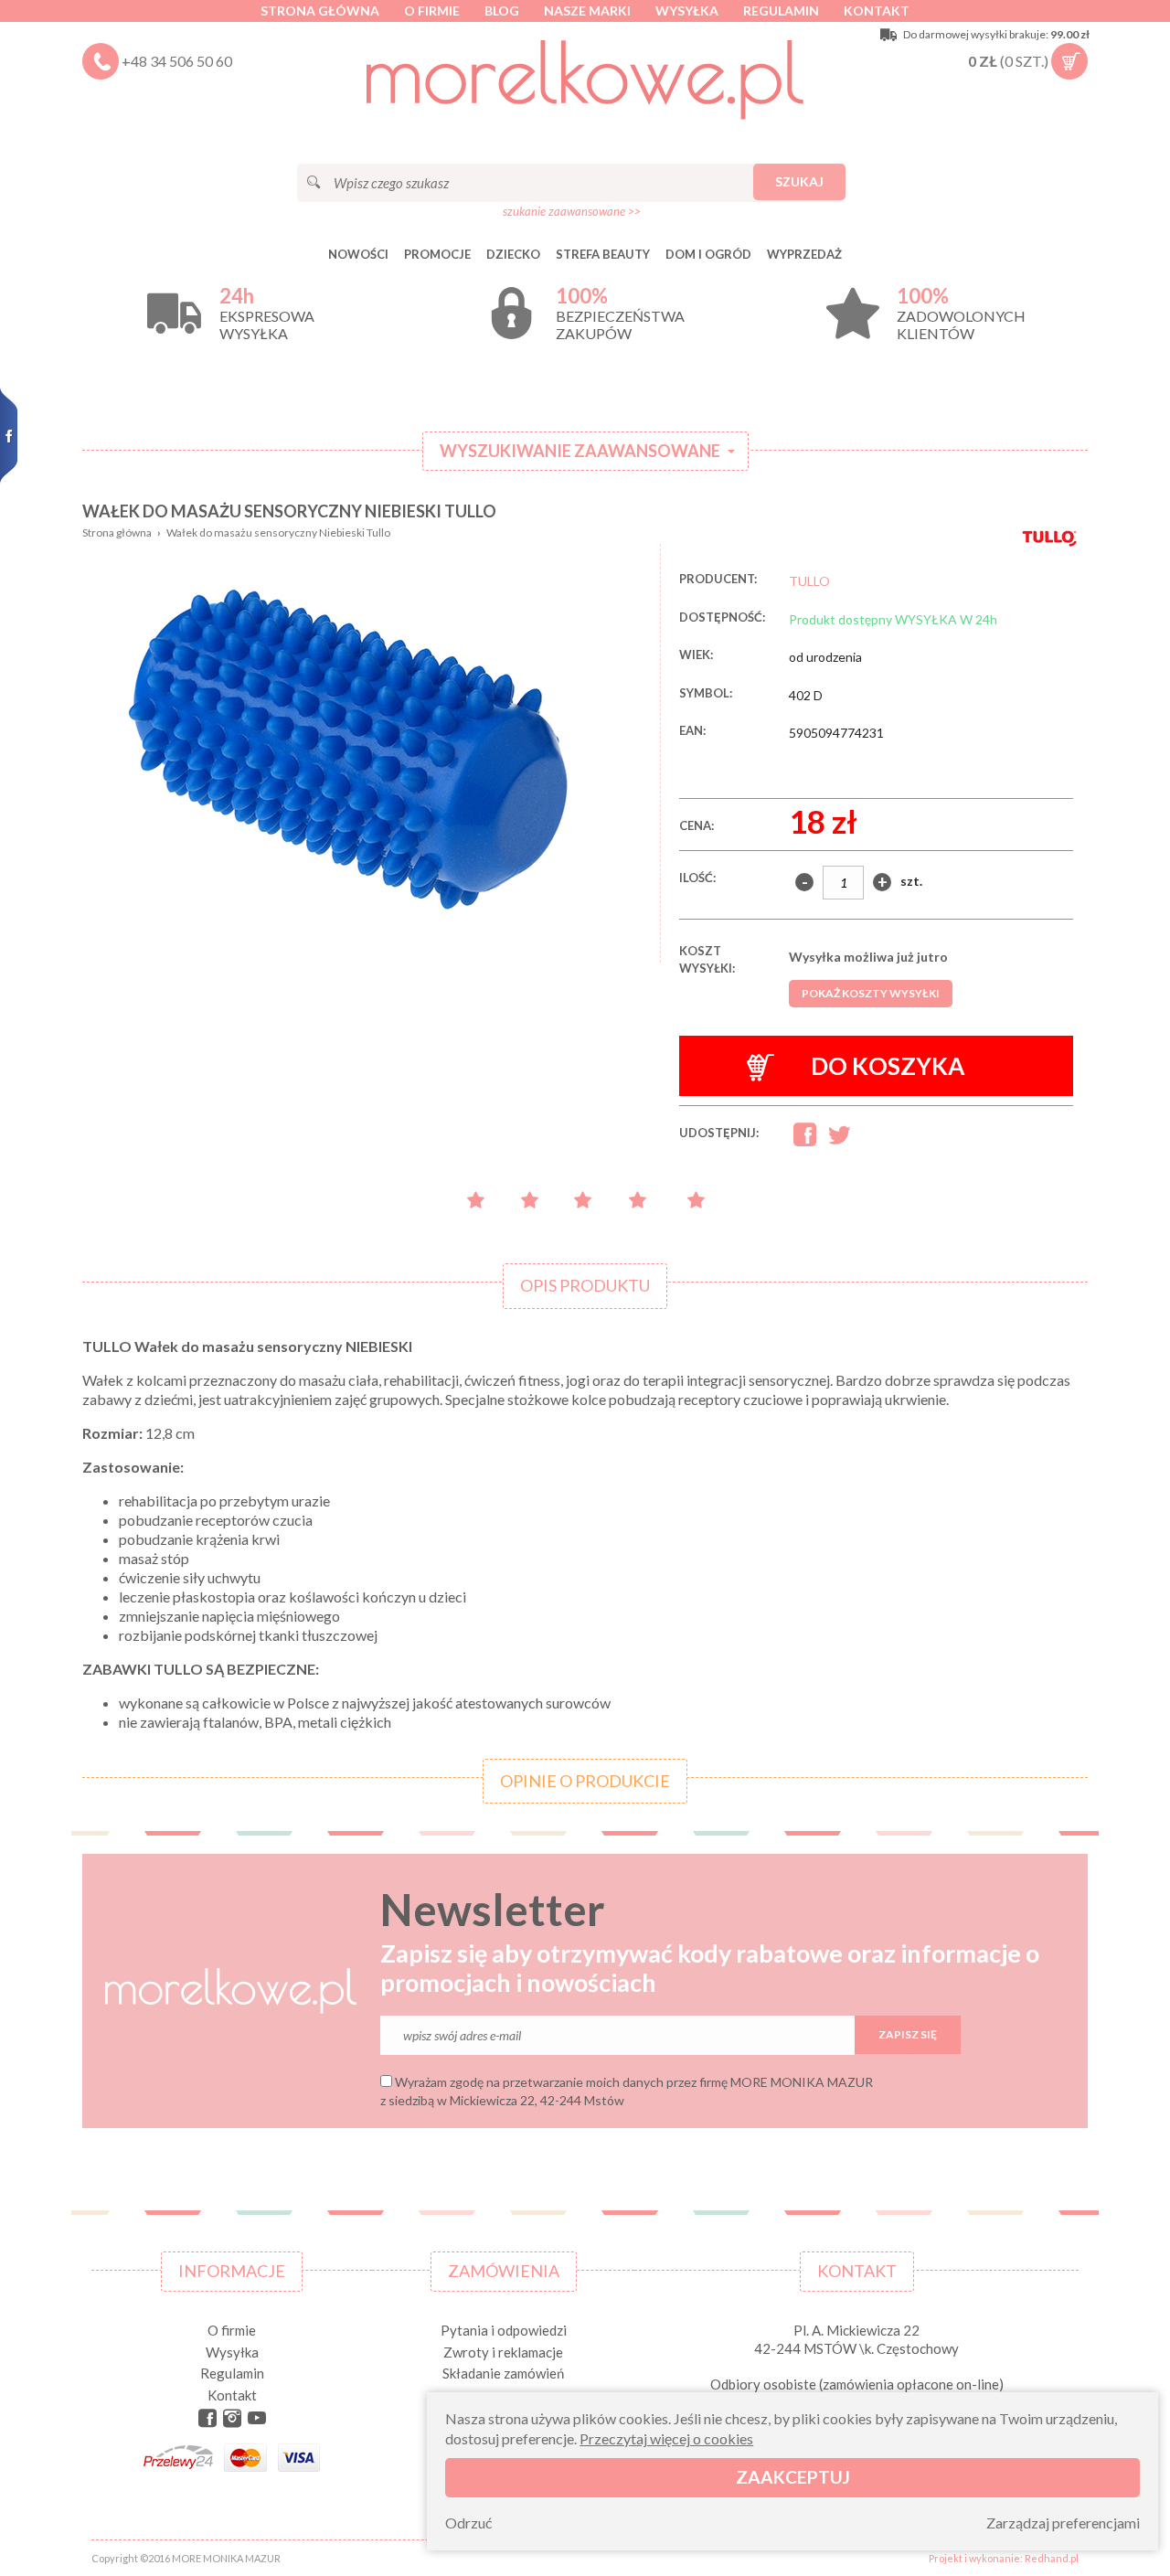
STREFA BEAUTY (603, 254)
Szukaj (799, 181)
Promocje (437, 254)
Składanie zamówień (503, 2373)
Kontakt (877, 11)
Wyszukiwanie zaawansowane (580, 451)
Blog (502, 11)
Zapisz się (908, 2034)
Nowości (358, 254)
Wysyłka (687, 11)
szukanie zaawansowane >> (572, 211)
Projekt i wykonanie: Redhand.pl (1004, 2558)
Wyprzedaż (804, 254)
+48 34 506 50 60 (177, 61)
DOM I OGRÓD (708, 254)
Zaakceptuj (793, 2477)
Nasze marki (587, 11)
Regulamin (781, 11)
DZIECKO (513, 254)
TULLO (809, 581)
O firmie (432, 11)
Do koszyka (888, 1066)
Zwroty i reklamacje (503, 2352)
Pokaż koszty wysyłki (871, 993)
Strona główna (320, 11)
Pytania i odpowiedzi (504, 2330)
